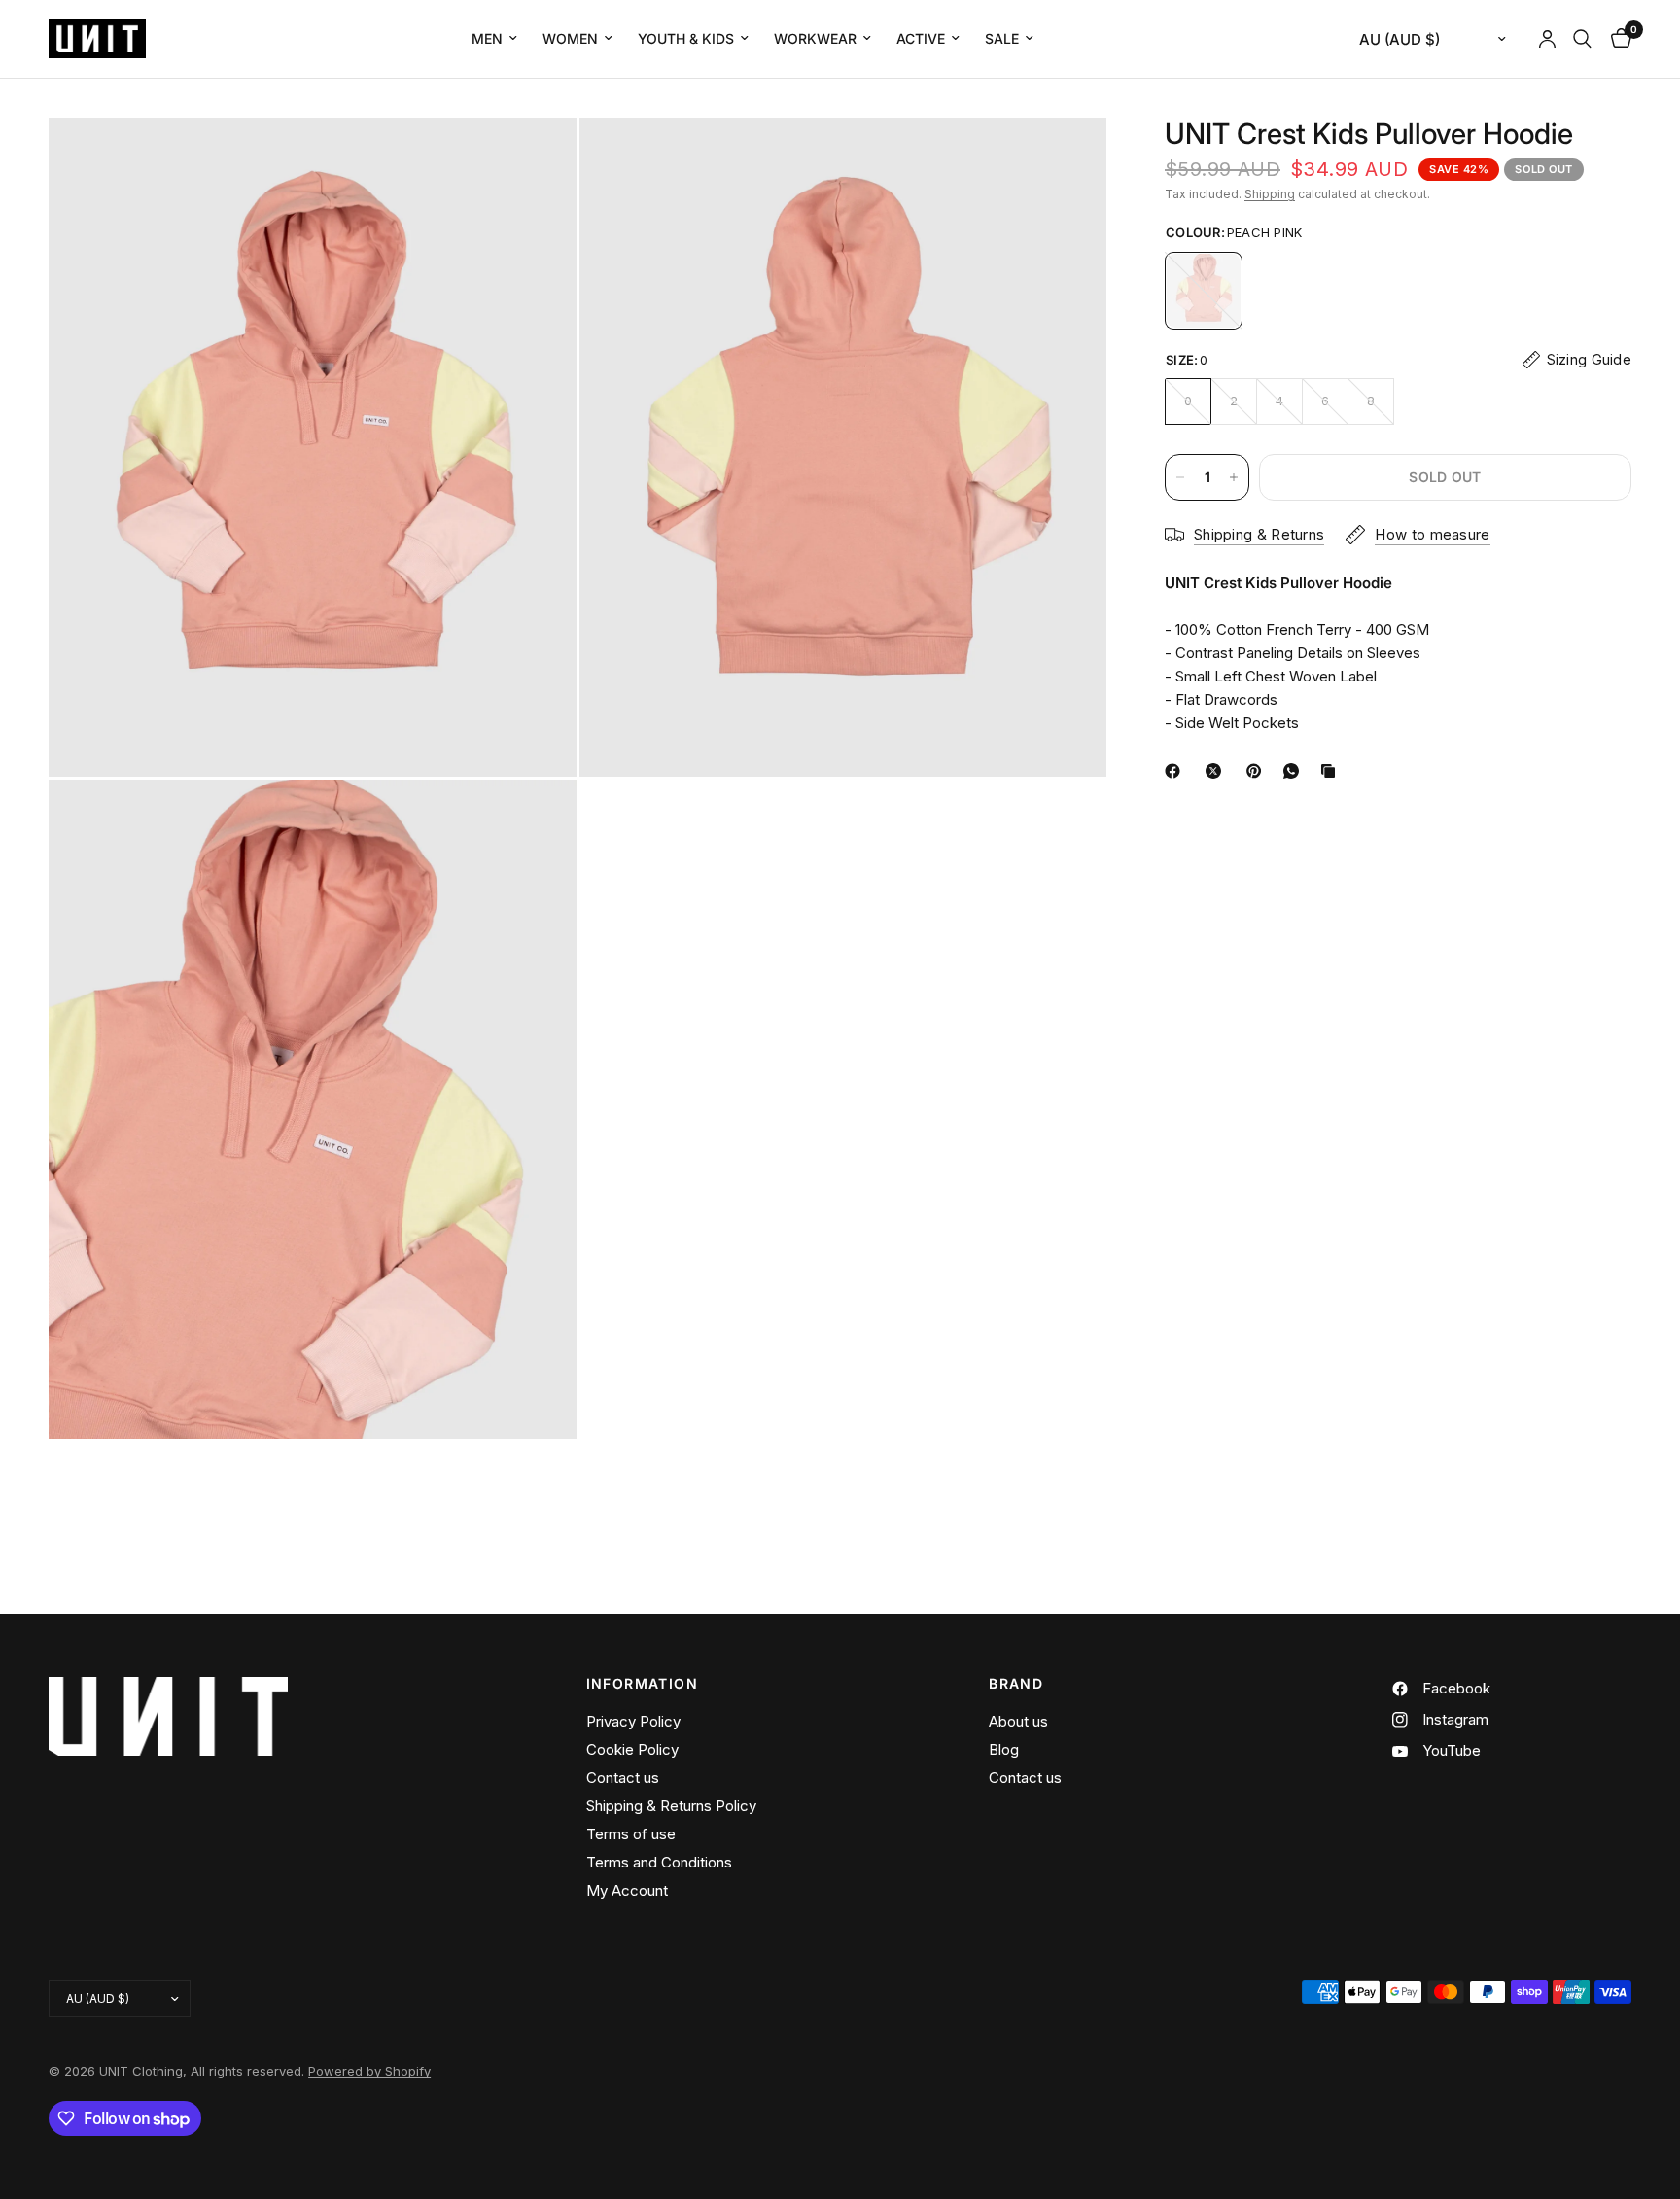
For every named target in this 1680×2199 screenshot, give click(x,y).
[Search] (1582, 39)
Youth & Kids (686, 38)
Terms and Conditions (659, 1862)
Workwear (815, 38)
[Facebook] (1176, 771)
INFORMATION (642, 1684)
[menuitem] (494, 39)
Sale (1002, 38)
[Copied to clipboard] (1332, 771)
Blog (1004, 1749)
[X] (1217, 771)
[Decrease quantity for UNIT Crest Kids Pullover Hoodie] (1180, 477)
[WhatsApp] (1295, 771)
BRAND (1016, 1684)
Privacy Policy (633, 1721)
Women (570, 38)
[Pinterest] (1258, 771)
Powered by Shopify (369, 2071)
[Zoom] (536, 158)
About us (1018, 1721)
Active (921, 38)
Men (487, 38)
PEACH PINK (1204, 291)
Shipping (1270, 194)
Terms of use (631, 1834)
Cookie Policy (632, 1749)
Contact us (623, 1778)
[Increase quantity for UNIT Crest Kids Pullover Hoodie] (1234, 477)
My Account (627, 1890)
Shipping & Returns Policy (671, 1806)
